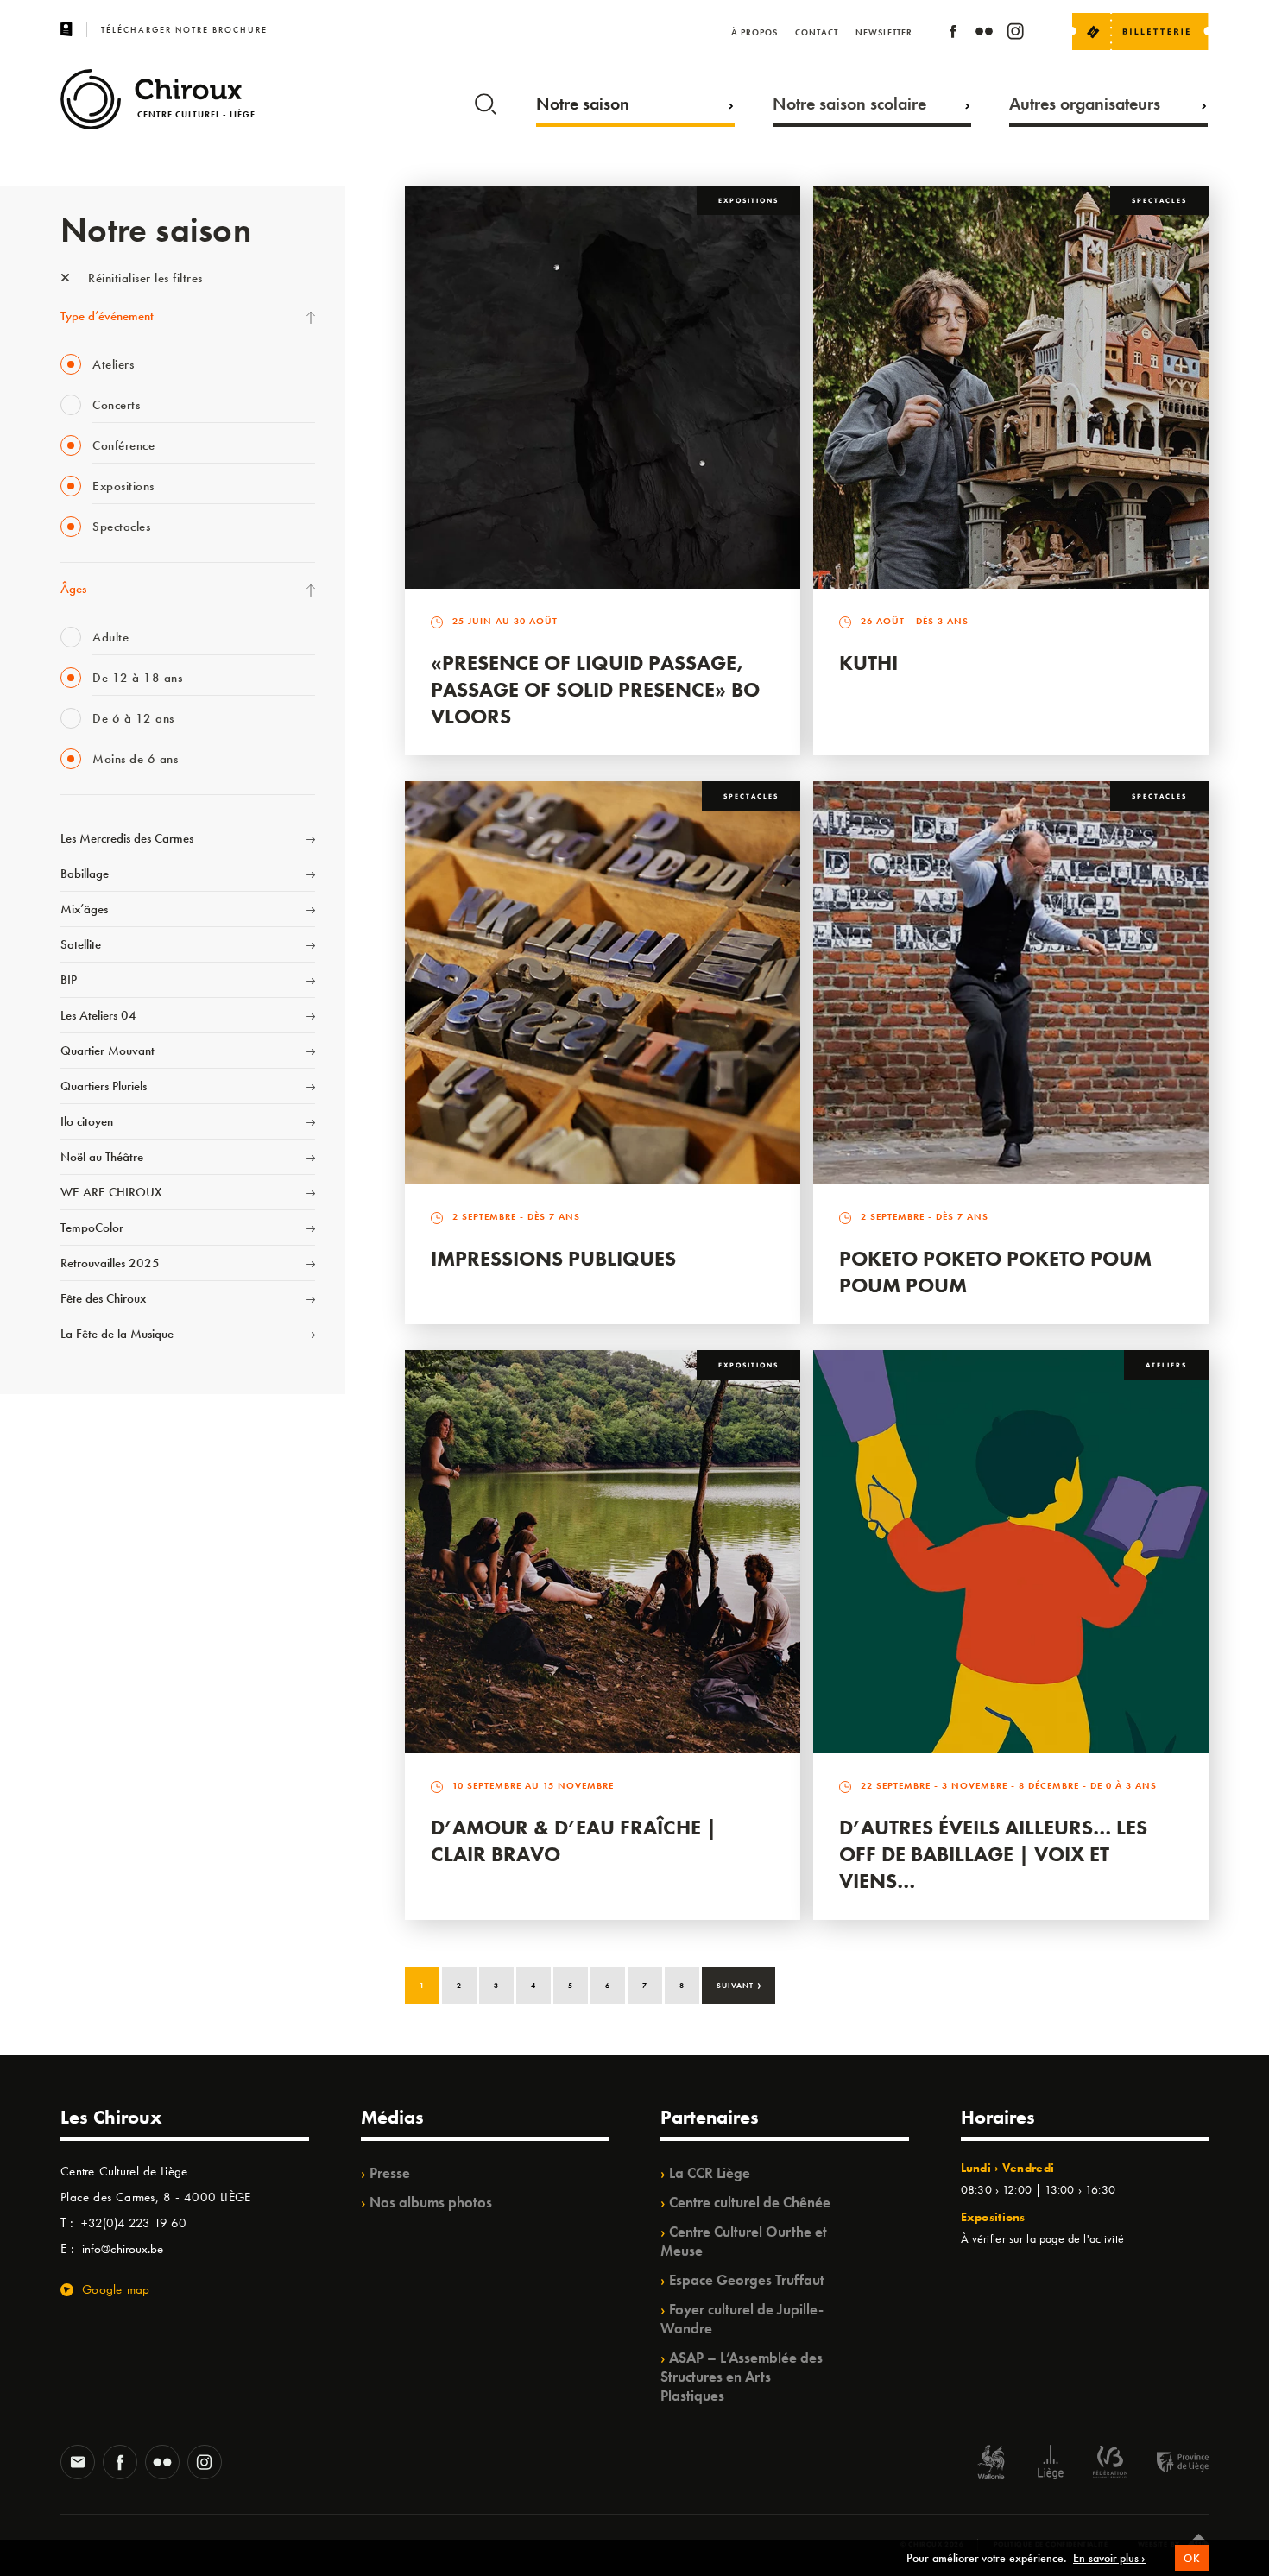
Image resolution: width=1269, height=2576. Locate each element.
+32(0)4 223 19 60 (134, 2223)
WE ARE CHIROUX (111, 1192)
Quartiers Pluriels (104, 1086)
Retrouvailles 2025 (110, 1263)
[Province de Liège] (1170, 2464)
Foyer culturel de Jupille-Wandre (742, 2319)
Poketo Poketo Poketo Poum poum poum (995, 1272)
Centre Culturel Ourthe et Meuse (744, 2241)
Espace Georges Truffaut (747, 2280)
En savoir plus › (1109, 2558)
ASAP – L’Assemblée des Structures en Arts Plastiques (742, 2377)
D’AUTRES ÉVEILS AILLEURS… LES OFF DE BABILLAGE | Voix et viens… (993, 1854)
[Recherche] (486, 100)
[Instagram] (1015, 34)
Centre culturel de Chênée (750, 2202)
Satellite (81, 944)
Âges (73, 589)
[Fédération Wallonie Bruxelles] (1110, 2464)
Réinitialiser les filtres (144, 278)
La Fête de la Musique (117, 1334)
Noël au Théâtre (102, 1157)
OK (1192, 2558)
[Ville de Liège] (1051, 2464)
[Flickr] (984, 34)
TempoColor (92, 1228)
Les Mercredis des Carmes (127, 838)
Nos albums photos (431, 2202)
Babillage (85, 874)
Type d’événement (107, 316)
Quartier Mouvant (107, 1051)
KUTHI (868, 663)
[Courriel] (78, 2464)
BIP (69, 980)
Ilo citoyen (87, 1121)
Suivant (739, 1984)
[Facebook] (953, 34)
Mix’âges (84, 909)
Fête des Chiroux (103, 1298)
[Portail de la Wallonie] (991, 2464)
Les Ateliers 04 (98, 1015)
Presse (390, 2173)
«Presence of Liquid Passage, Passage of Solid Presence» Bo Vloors (595, 689)
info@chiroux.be (123, 2249)
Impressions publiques (553, 1258)
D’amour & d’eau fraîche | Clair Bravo (574, 1840)
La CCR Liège (710, 2173)
